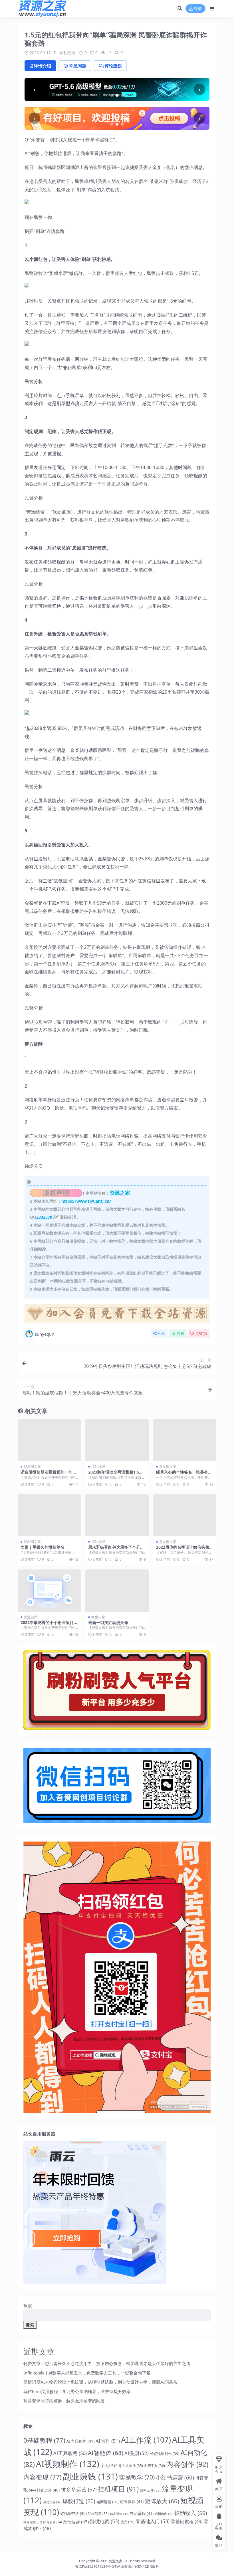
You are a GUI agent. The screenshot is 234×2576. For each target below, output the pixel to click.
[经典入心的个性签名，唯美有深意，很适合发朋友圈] (185, 1440)
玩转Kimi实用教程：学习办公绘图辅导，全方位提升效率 (77, 2391)
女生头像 (98, 1617)
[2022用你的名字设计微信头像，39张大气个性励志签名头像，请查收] (185, 1516)
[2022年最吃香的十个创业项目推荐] (49, 1591)
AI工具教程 (70, 2453)
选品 (127, 2522)
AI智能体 (106, 2453)
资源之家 (116, 2561)
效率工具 (150, 2490)
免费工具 (155, 2466)
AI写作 (108, 2441)
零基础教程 (187, 2521)
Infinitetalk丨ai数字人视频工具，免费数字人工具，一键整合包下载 (87, 2373)
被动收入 (191, 2513)
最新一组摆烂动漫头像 (108, 1622)
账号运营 (76, 2521)
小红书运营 (175, 2478)
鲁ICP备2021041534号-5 (94, 2566)
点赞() (201, 1334)
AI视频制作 (68, 2464)
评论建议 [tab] (113, 66)
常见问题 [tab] (78, 66)
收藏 (180, 1334)
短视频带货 (73, 2513)
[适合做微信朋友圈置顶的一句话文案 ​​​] (49, 1440)
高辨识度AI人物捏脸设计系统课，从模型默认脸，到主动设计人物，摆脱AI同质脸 (100, 2382)
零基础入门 (153, 2521)
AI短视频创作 (165, 2454)
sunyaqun (45, 1334)
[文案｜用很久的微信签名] (49, 1516)
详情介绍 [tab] (43, 66)
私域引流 (98, 2513)
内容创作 (187, 2464)
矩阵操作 (132, 2502)
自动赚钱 (142, 2513)
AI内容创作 (80, 2441)
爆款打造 (79, 2501)
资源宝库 (31, 1617)
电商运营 (107, 2502)
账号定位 (33, 2522)
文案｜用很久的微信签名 (43, 1547)
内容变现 (43, 2477)
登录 (198, 9)
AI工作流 (146, 2440)
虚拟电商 (164, 2514)
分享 (161, 1334)
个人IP (111, 2465)
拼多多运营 (79, 2490)
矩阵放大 (162, 2501)
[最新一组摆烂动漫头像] (117, 1591)
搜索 (28, 2305)
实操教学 (137, 2477)
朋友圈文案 (32, 1467)
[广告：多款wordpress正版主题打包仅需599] (117, 1315)
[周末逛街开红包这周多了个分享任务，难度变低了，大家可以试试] (117, 1516)
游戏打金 (52, 2502)
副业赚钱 (90, 2476)
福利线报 (67, 53)
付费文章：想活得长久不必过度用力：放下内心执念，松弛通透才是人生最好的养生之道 (107, 2363)
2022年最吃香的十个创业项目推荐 (49, 1625)
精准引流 (119, 2514)
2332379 (44, 1217)
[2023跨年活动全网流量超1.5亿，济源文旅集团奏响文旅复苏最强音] (117, 1440)
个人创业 (133, 2466)
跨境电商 (105, 2521)
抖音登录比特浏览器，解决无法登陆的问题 (64, 2400)
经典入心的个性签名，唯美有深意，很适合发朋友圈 (184, 1474)
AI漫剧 (137, 2453)
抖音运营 (48, 2490)
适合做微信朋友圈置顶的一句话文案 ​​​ (49, 1474)
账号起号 (52, 2522)
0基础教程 (44, 2440)
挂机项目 (118, 2489)
